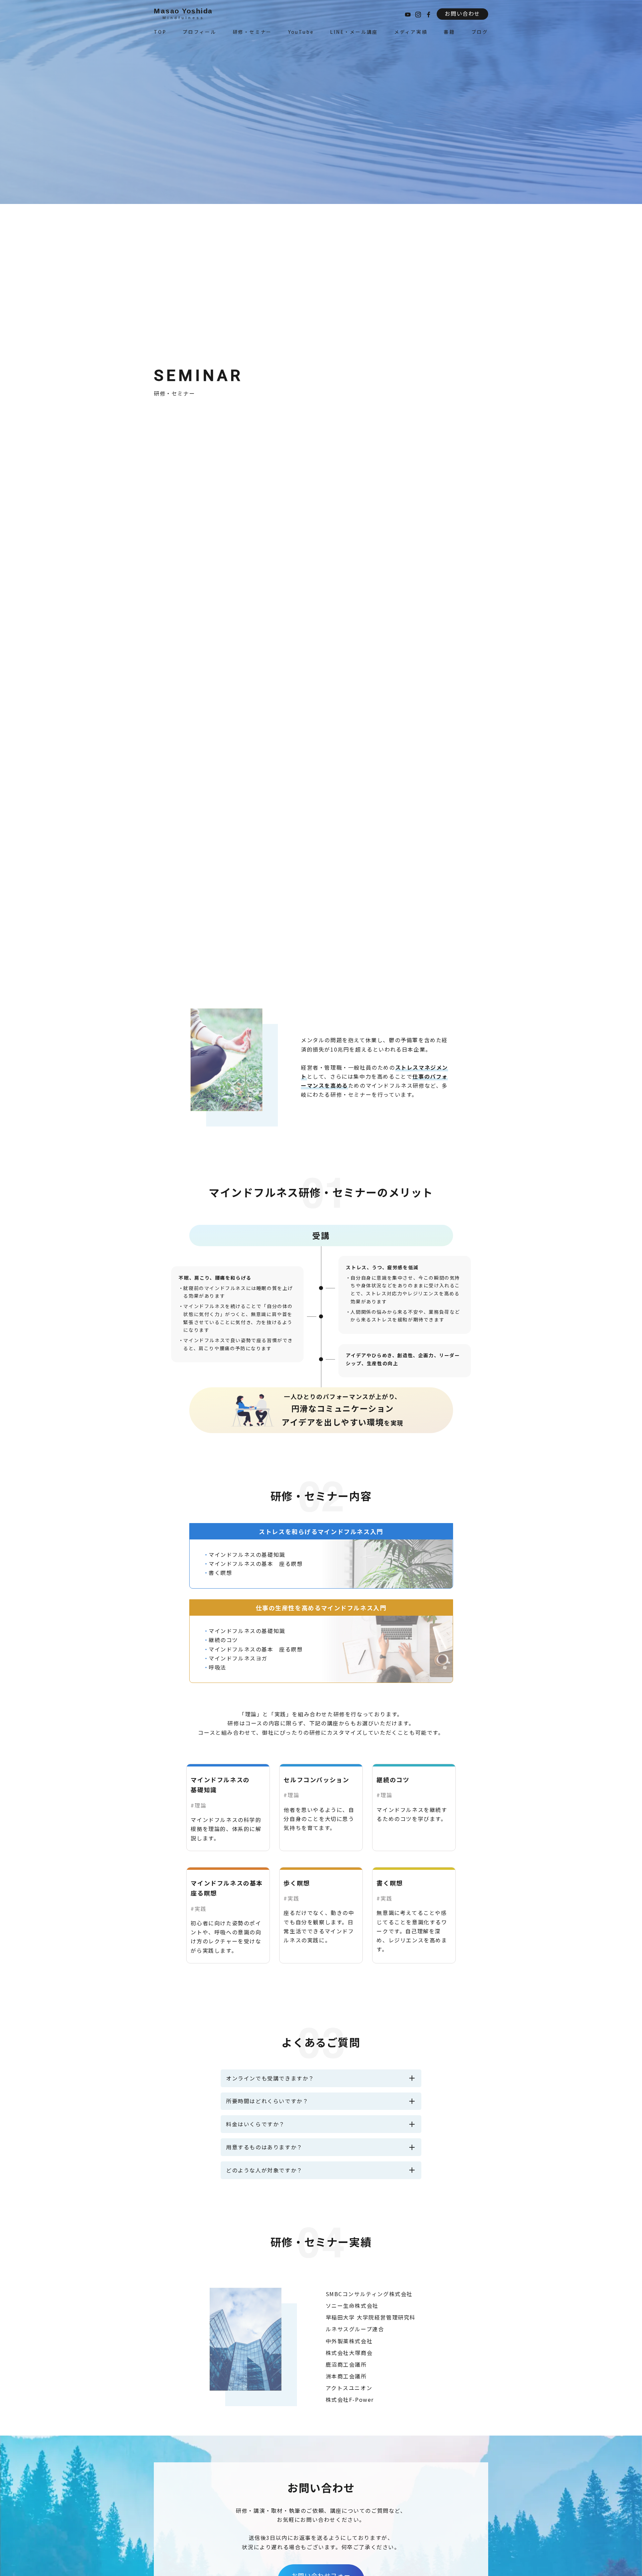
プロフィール (199, 32)
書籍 (449, 32)
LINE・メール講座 (354, 32)
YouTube (301, 32)
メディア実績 (411, 32)
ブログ (480, 32)
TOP (160, 32)
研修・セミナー (252, 32)
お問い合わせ (462, 13)
